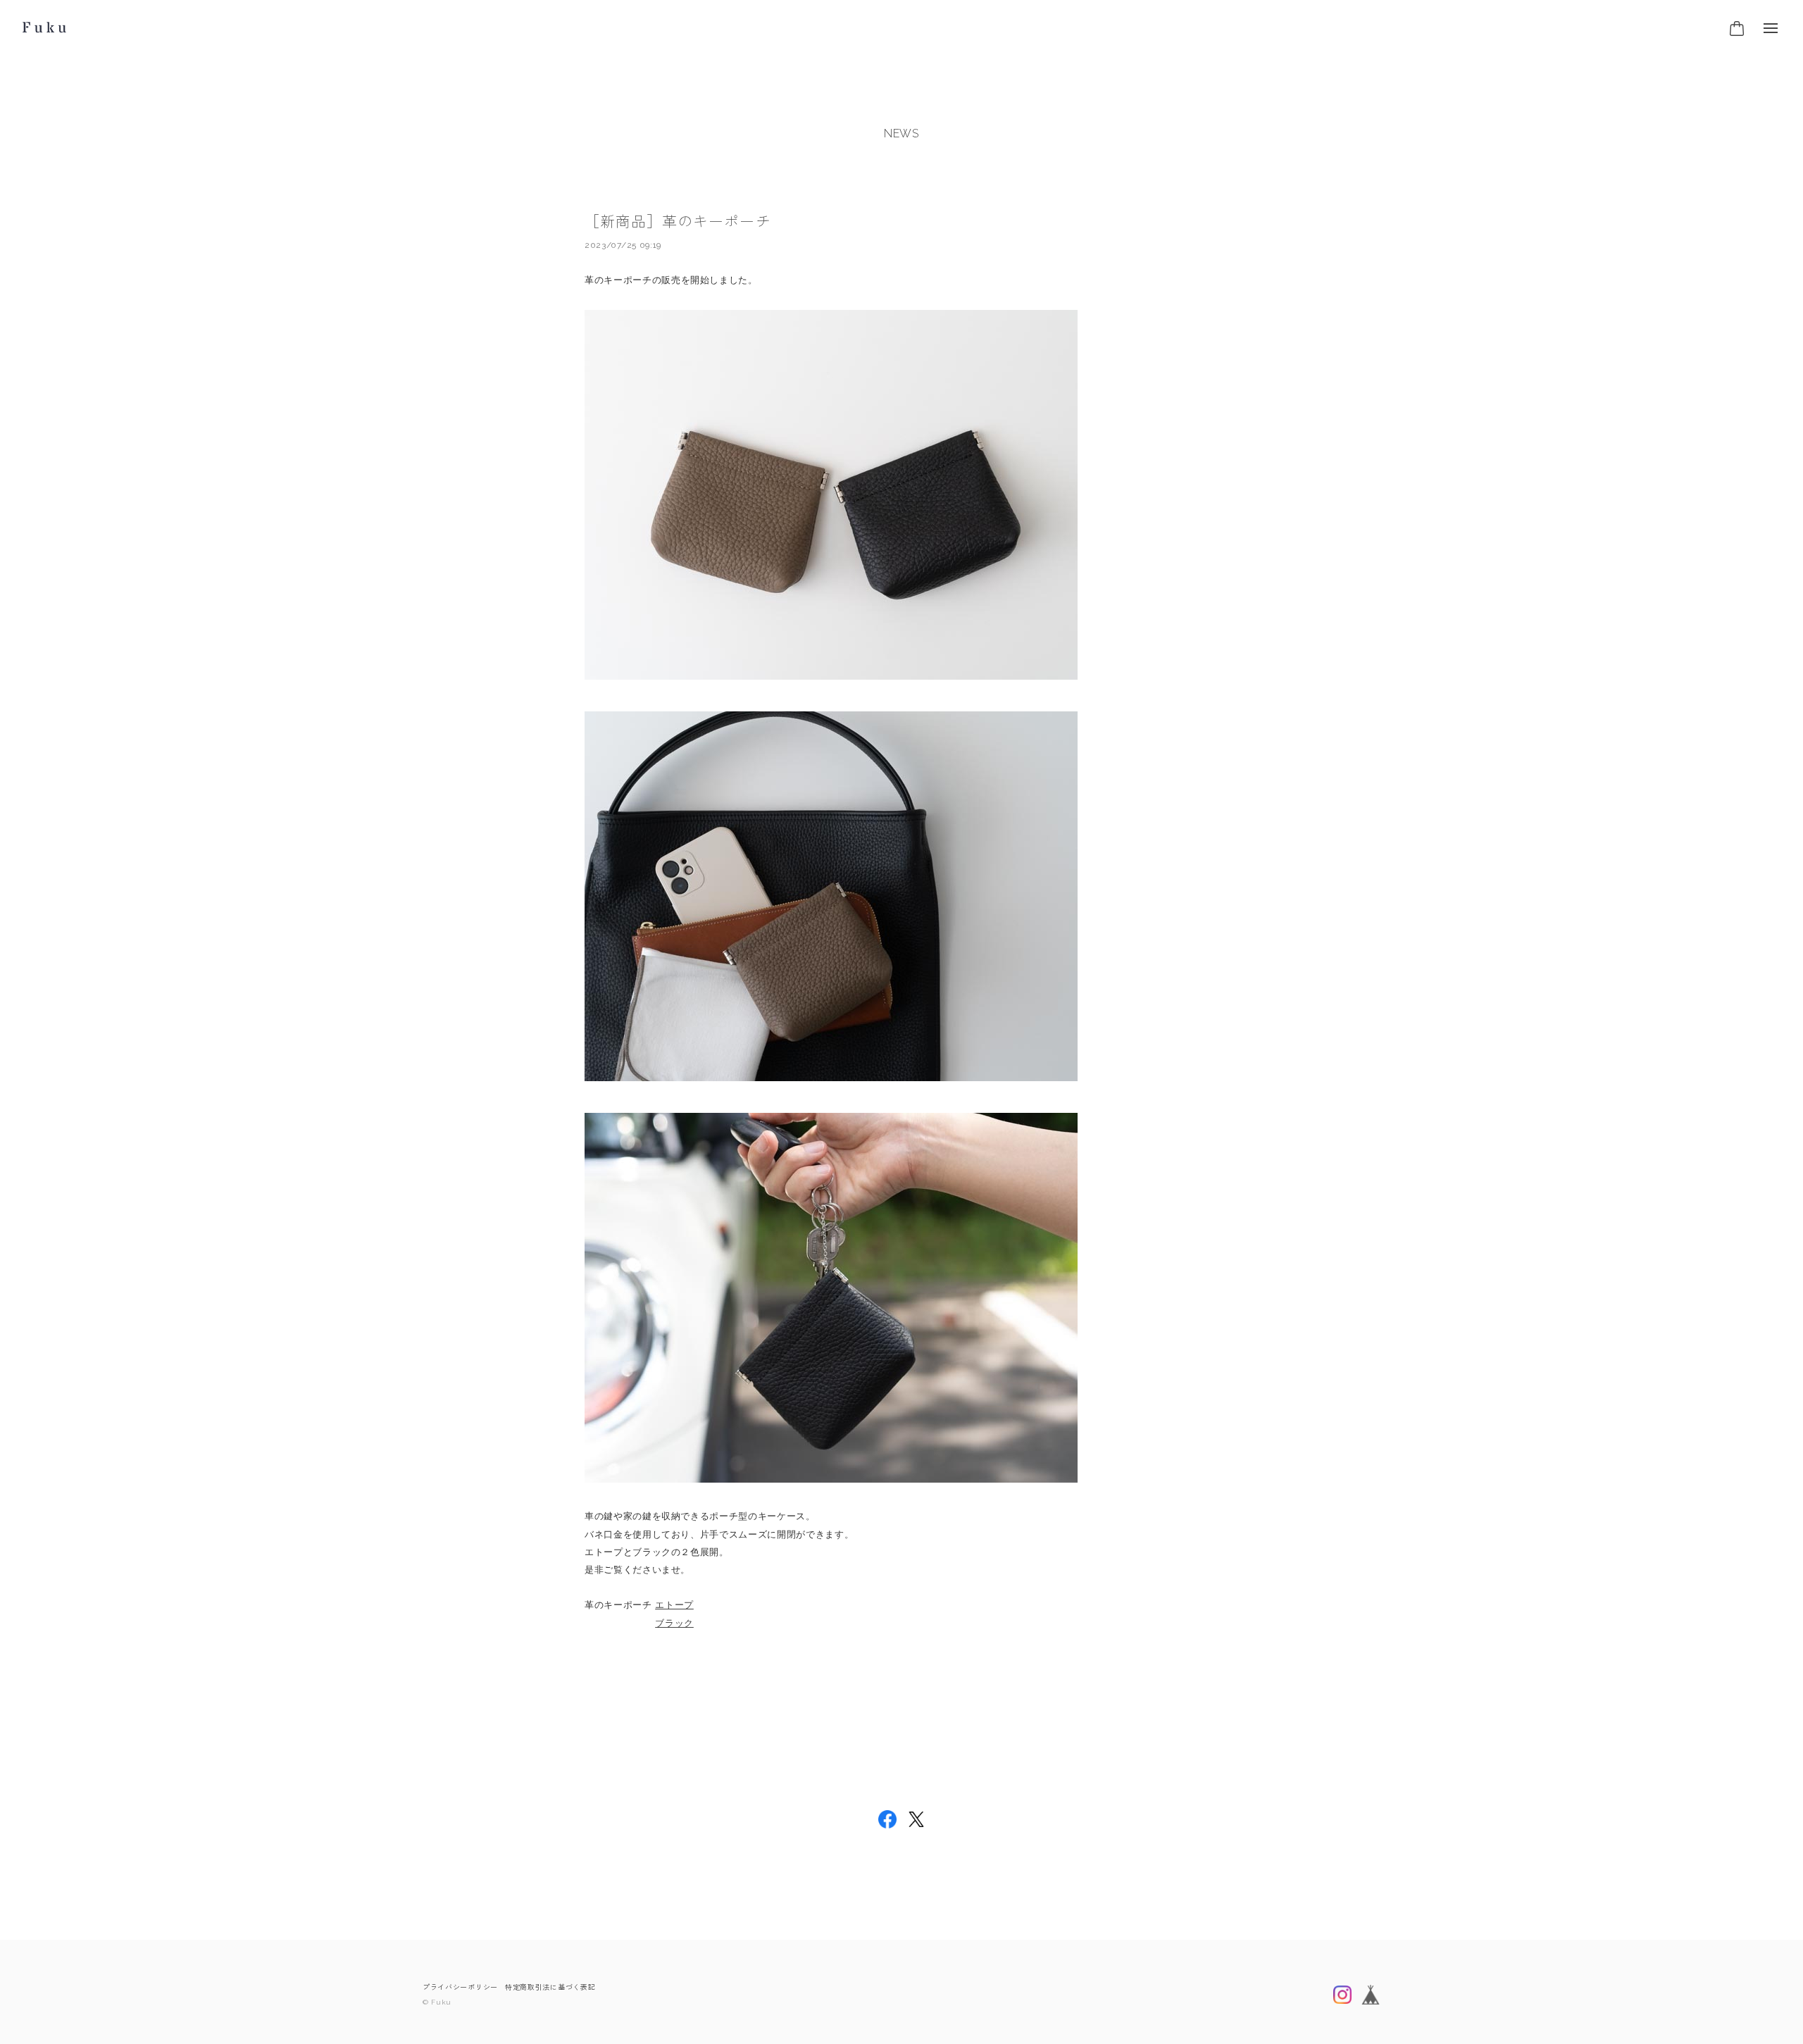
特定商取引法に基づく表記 (550, 1987)
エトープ (674, 1605)
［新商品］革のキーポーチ (678, 222)
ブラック (674, 1623)
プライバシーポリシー (460, 1987)
